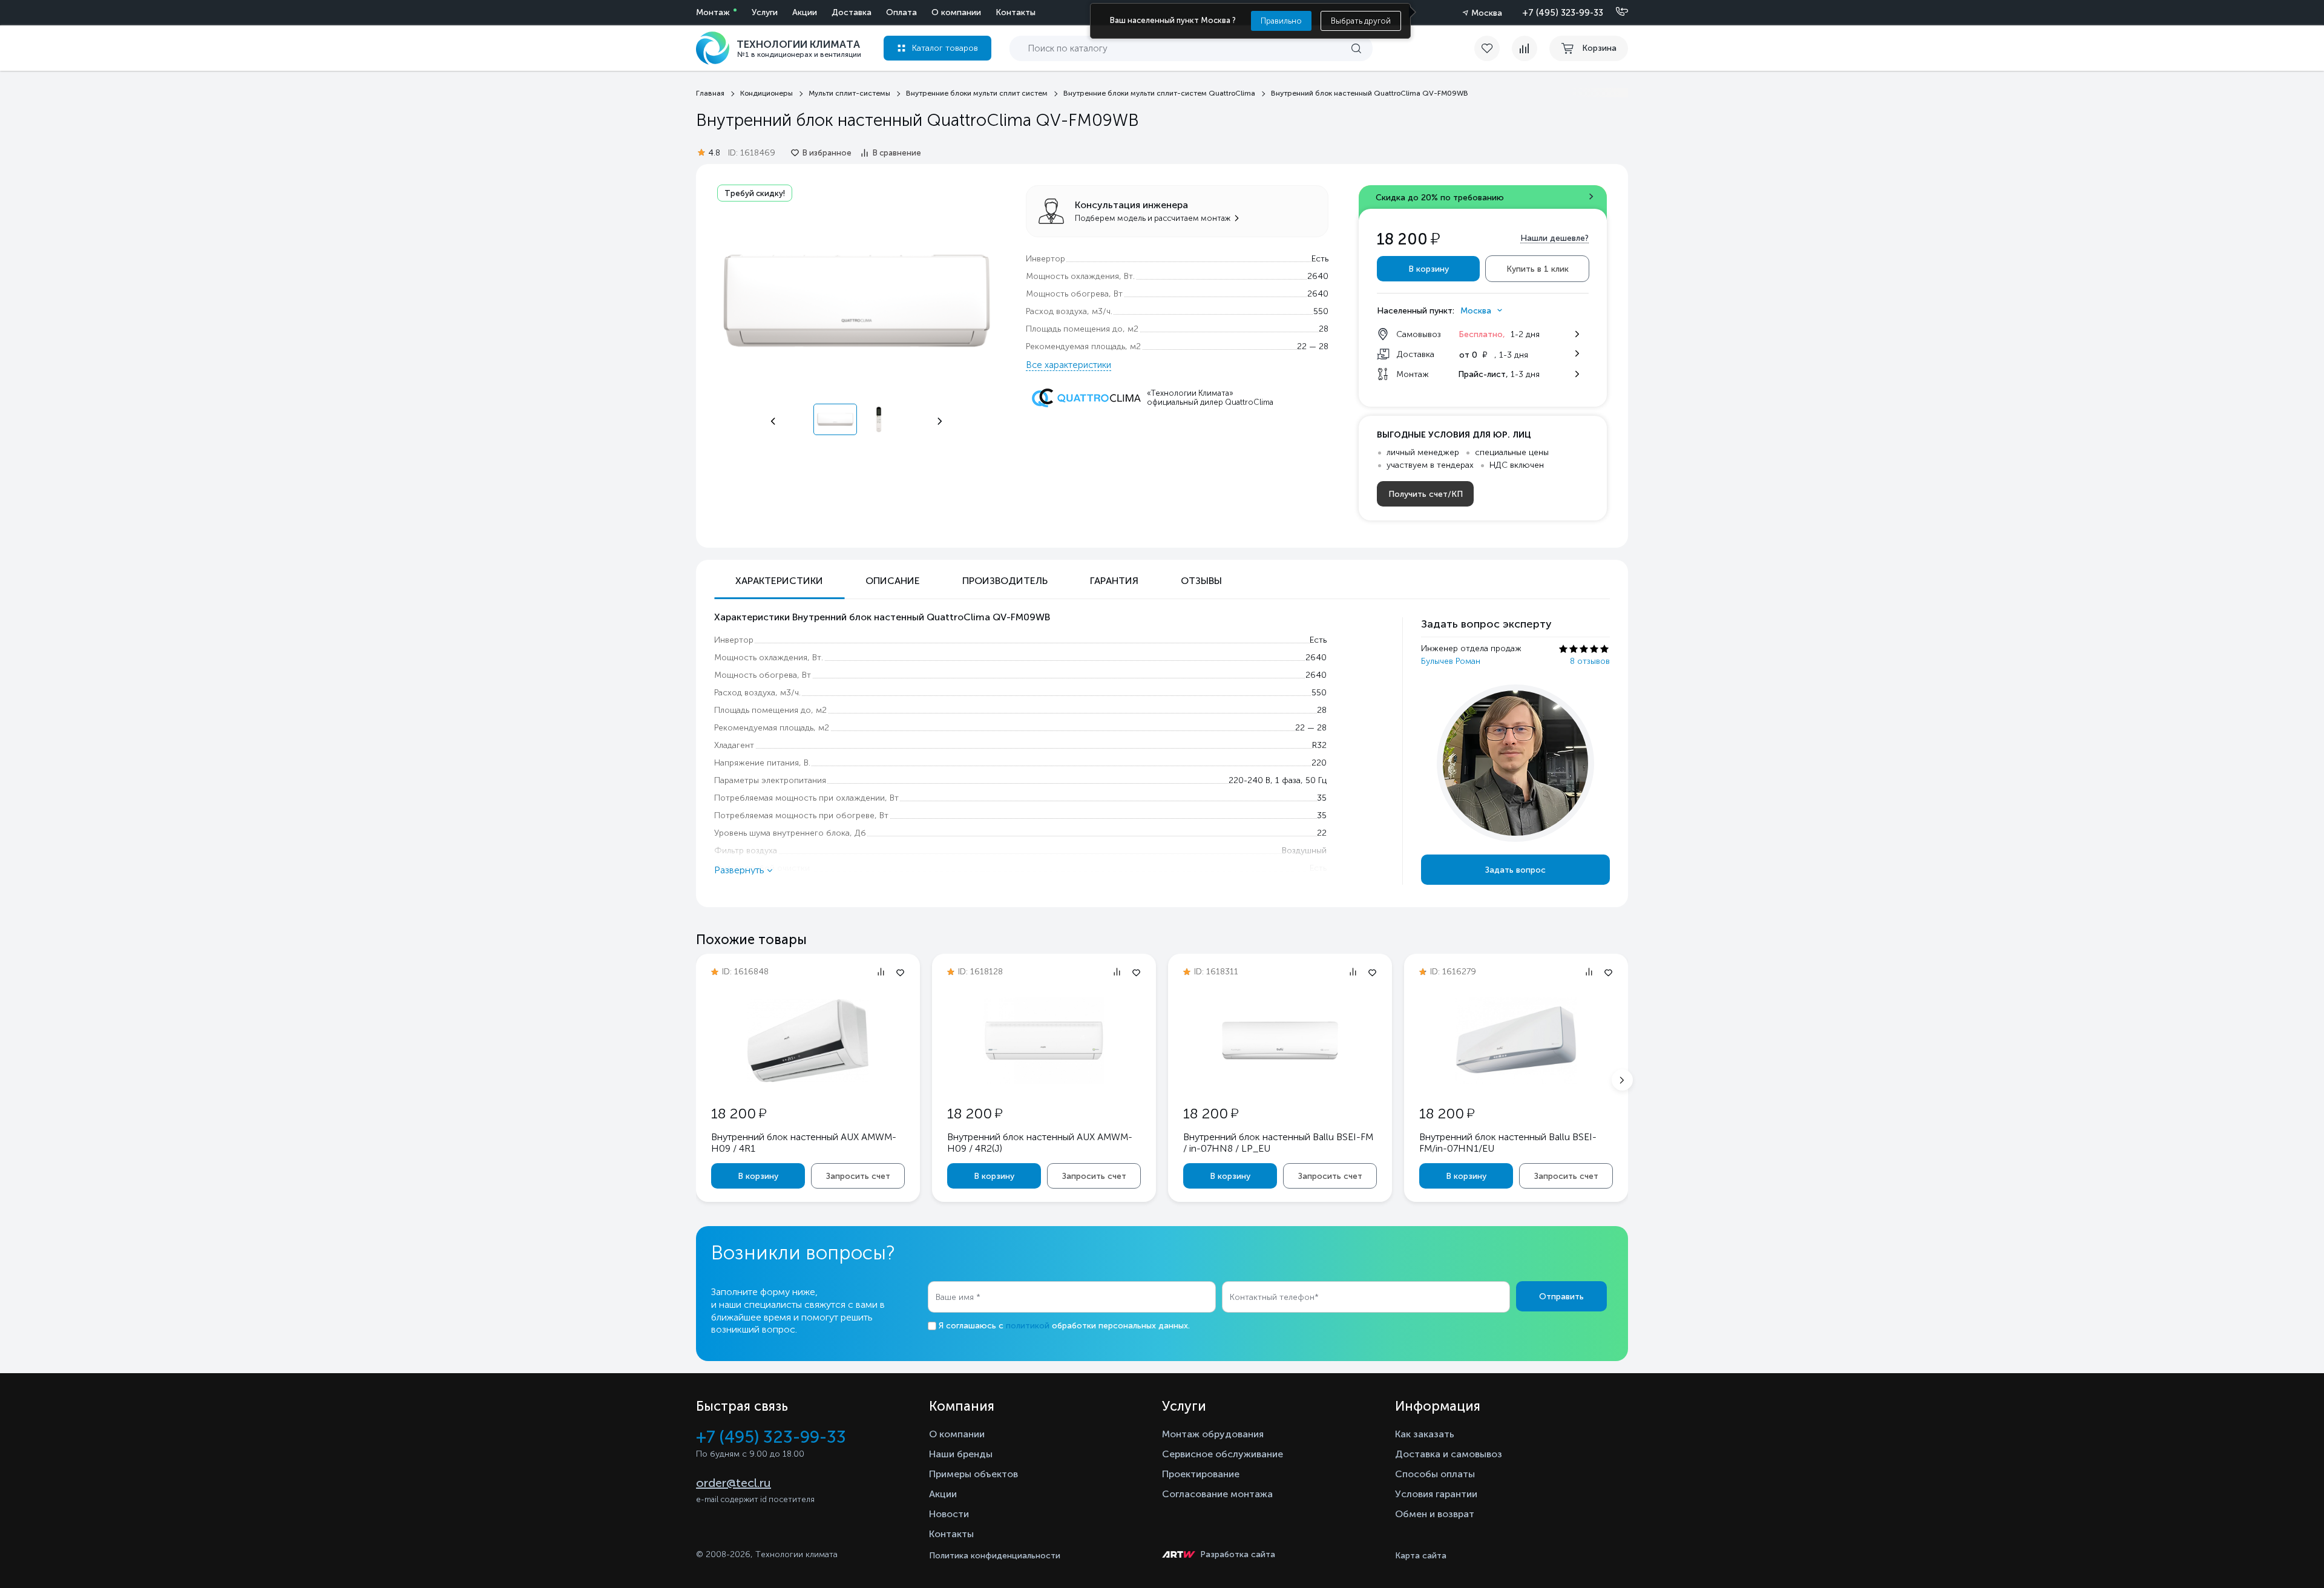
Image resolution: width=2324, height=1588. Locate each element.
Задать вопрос (1515, 870)
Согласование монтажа (1217, 1494)
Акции (805, 12)
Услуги (765, 12)
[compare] (1525, 48)
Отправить (1561, 1297)
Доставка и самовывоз (1449, 1454)
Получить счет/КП (1426, 494)
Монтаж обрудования (1213, 1434)
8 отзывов (1590, 661)
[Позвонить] (1615, 12)
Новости (949, 1514)
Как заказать (1425, 1434)
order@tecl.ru (734, 1483)
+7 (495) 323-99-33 (1563, 13)
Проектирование (1201, 1474)
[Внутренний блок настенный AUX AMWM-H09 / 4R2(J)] (1044, 1081)
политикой (1028, 1326)
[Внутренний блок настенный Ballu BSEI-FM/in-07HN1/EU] (1516, 1081)
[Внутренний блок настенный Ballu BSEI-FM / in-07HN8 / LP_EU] (1280, 1081)
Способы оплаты (1435, 1474)
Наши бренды (961, 1454)
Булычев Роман (1451, 661)
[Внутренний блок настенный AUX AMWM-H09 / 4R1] (808, 1079)
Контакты (1016, 12)
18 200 (739, 1113)
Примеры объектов (973, 1474)
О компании (956, 12)
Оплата (901, 12)
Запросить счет (858, 1176)
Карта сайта (1421, 1556)
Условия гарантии (1436, 1494)
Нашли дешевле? (1554, 238)
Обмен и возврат (1435, 1514)
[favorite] (1493, 48)
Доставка (852, 12)
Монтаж (713, 12)
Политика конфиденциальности (995, 1556)
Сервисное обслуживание (1223, 1454)
